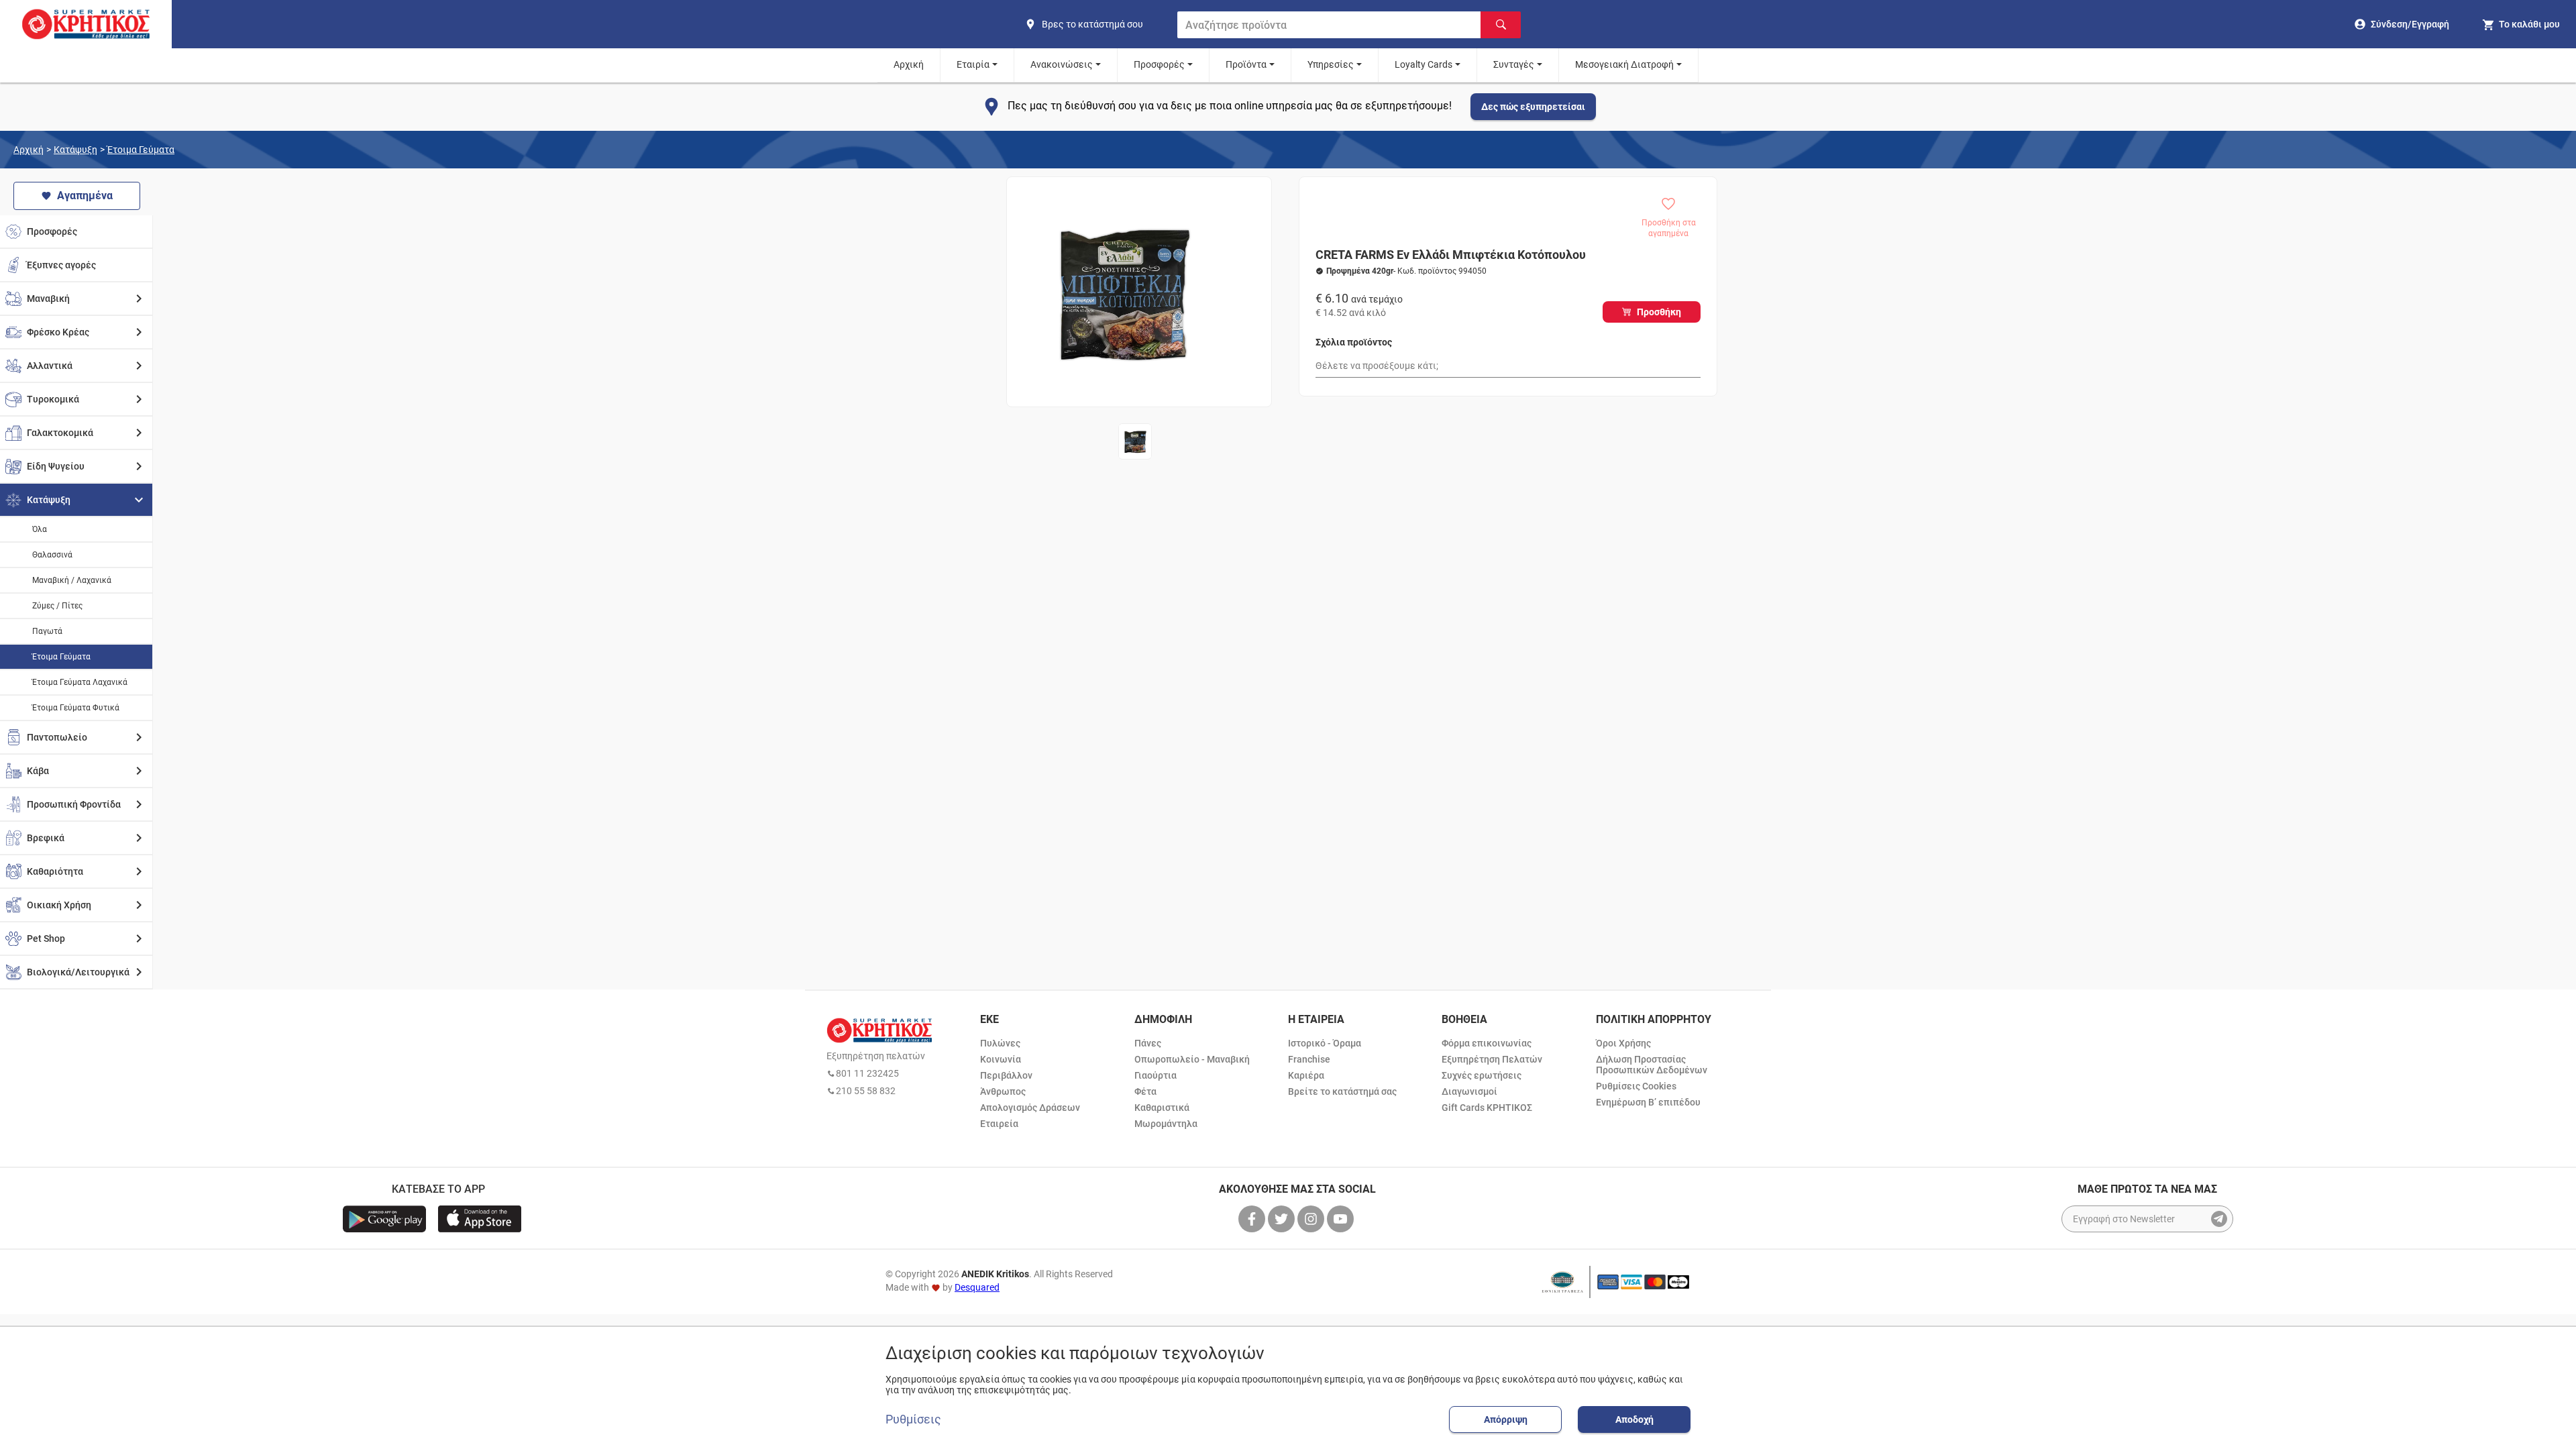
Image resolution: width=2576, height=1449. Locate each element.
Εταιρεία (999, 1124)
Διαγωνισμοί (1469, 1091)
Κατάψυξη (75, 150)
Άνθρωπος (1003, 1091)
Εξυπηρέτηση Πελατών (1492, 1059)
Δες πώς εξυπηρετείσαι (1533, 107)
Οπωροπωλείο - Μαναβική (1192, 1059)
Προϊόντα (1246, 64)
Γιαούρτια (1156, 1075)
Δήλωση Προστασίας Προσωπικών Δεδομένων (1652, 1065)
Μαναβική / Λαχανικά (72, 580)
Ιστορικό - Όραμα (1325, 1043)
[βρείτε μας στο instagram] (1312, 1219)
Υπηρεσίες (1331, 64)
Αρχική (909, 64)
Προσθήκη (1659, 312)
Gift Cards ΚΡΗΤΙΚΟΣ (1487, 1108)
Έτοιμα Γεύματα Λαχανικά (80, 682)
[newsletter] (2219, 1219)
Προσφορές (1159, 64)
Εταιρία (973, 64)
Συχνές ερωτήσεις (1482, 1075)
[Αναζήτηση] (1501, 25)
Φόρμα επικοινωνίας (1487, 1043)
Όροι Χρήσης (1623, 1043)
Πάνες (1148, 1043)
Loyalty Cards (1424, 64)
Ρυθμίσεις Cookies (1636, 1086)
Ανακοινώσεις (1062, 64)
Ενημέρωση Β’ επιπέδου (1648, 1102)
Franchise (1309, 1059)
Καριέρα (1306, 1075)
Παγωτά (47, 631)
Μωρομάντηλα (1166, 1124)
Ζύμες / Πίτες (57, 606)
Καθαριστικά (1162, 1108)
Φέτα (1145, 1091)
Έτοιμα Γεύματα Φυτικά (76, 708)
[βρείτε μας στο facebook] (1253, 1219)
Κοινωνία (1001, 1059)
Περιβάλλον (1006, 1075)
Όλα (40, 529)
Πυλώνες (1000, 1043)
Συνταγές (1514, 64)
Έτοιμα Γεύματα (141, 150)
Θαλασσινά (52, 555)
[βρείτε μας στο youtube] (1342, 1219)
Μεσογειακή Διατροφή (1624, 64)
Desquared (977, 1287)
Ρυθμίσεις (913, 1419)
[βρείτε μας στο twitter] (1283, 1219)
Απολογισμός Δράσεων (1030, 1108)
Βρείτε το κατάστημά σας (1342, 1091)
